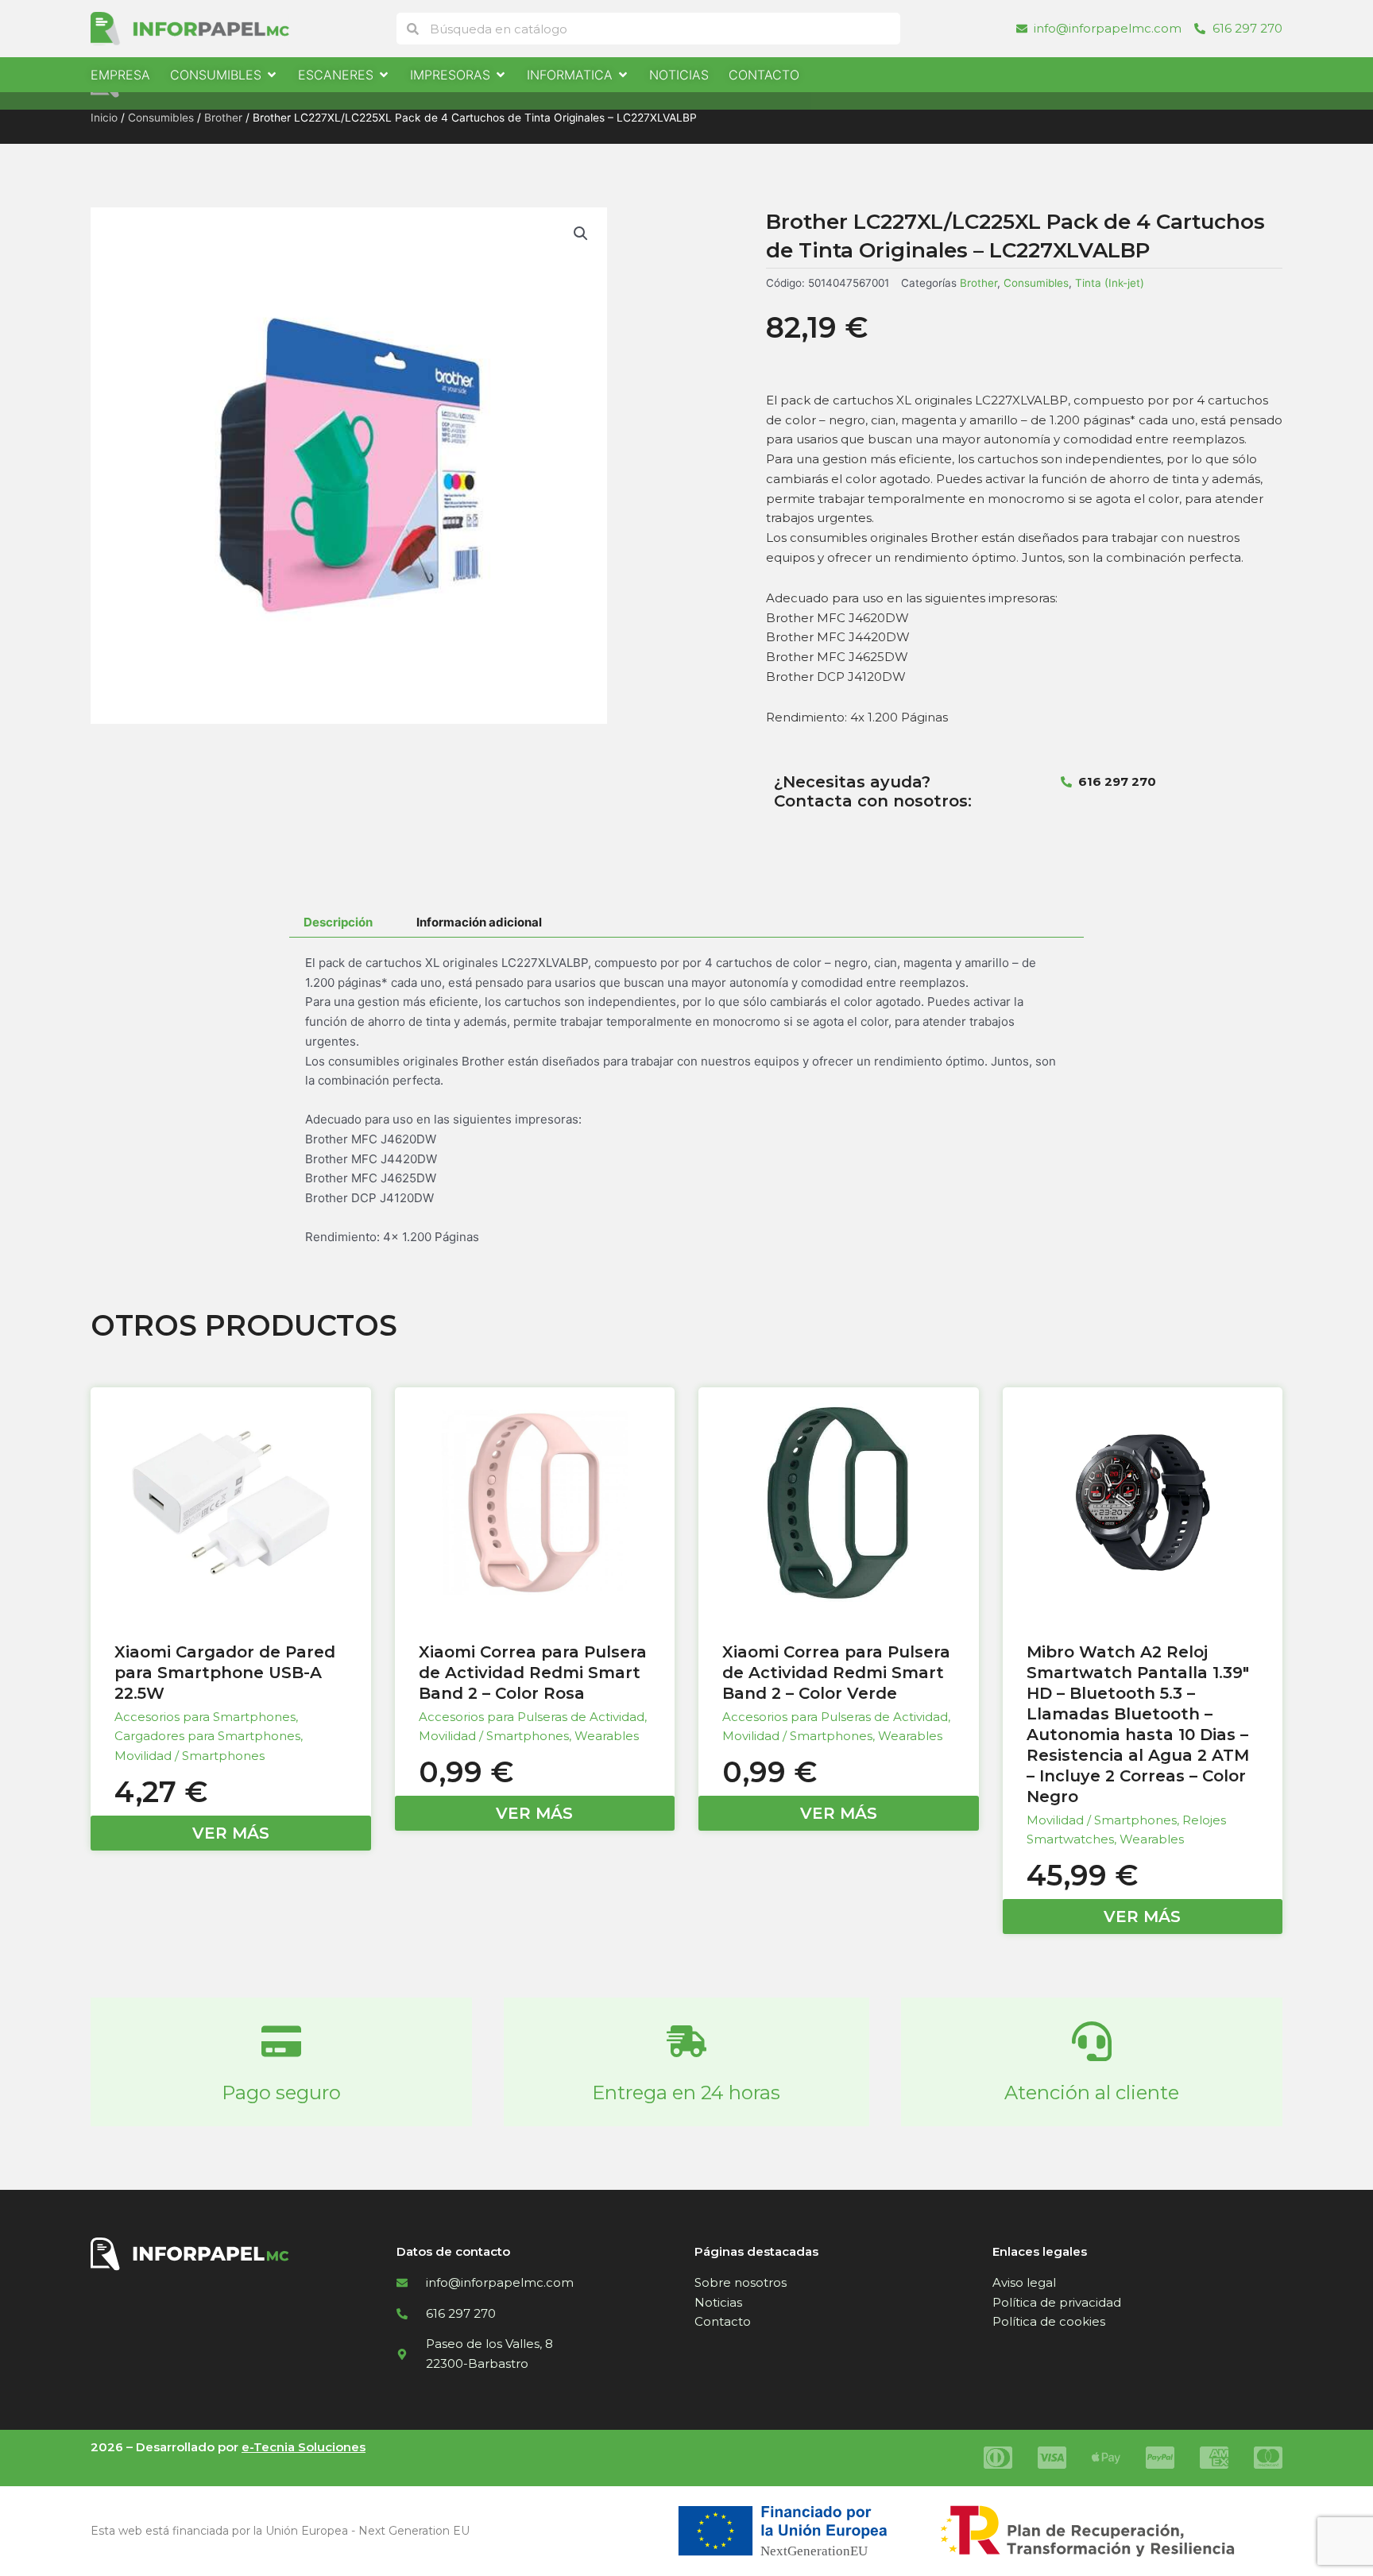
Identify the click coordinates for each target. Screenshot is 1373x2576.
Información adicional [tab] (479, 922)
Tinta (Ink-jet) (1110, 283)
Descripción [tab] (338, 922)
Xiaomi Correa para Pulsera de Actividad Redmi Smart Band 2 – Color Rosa (533, 1673)
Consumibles (161, 118)
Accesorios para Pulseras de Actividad (532, 1717)
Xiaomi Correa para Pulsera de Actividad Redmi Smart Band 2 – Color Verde (836, 1673)
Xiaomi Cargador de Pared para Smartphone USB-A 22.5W (225, 1673)
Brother (223, 118)
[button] (581, 234)
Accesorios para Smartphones (205, 1717)
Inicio (104, 118)
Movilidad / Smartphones (190, 1756)
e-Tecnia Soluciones (304, 2447)
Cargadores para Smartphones (207, 1736)
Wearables (607, 1736)
